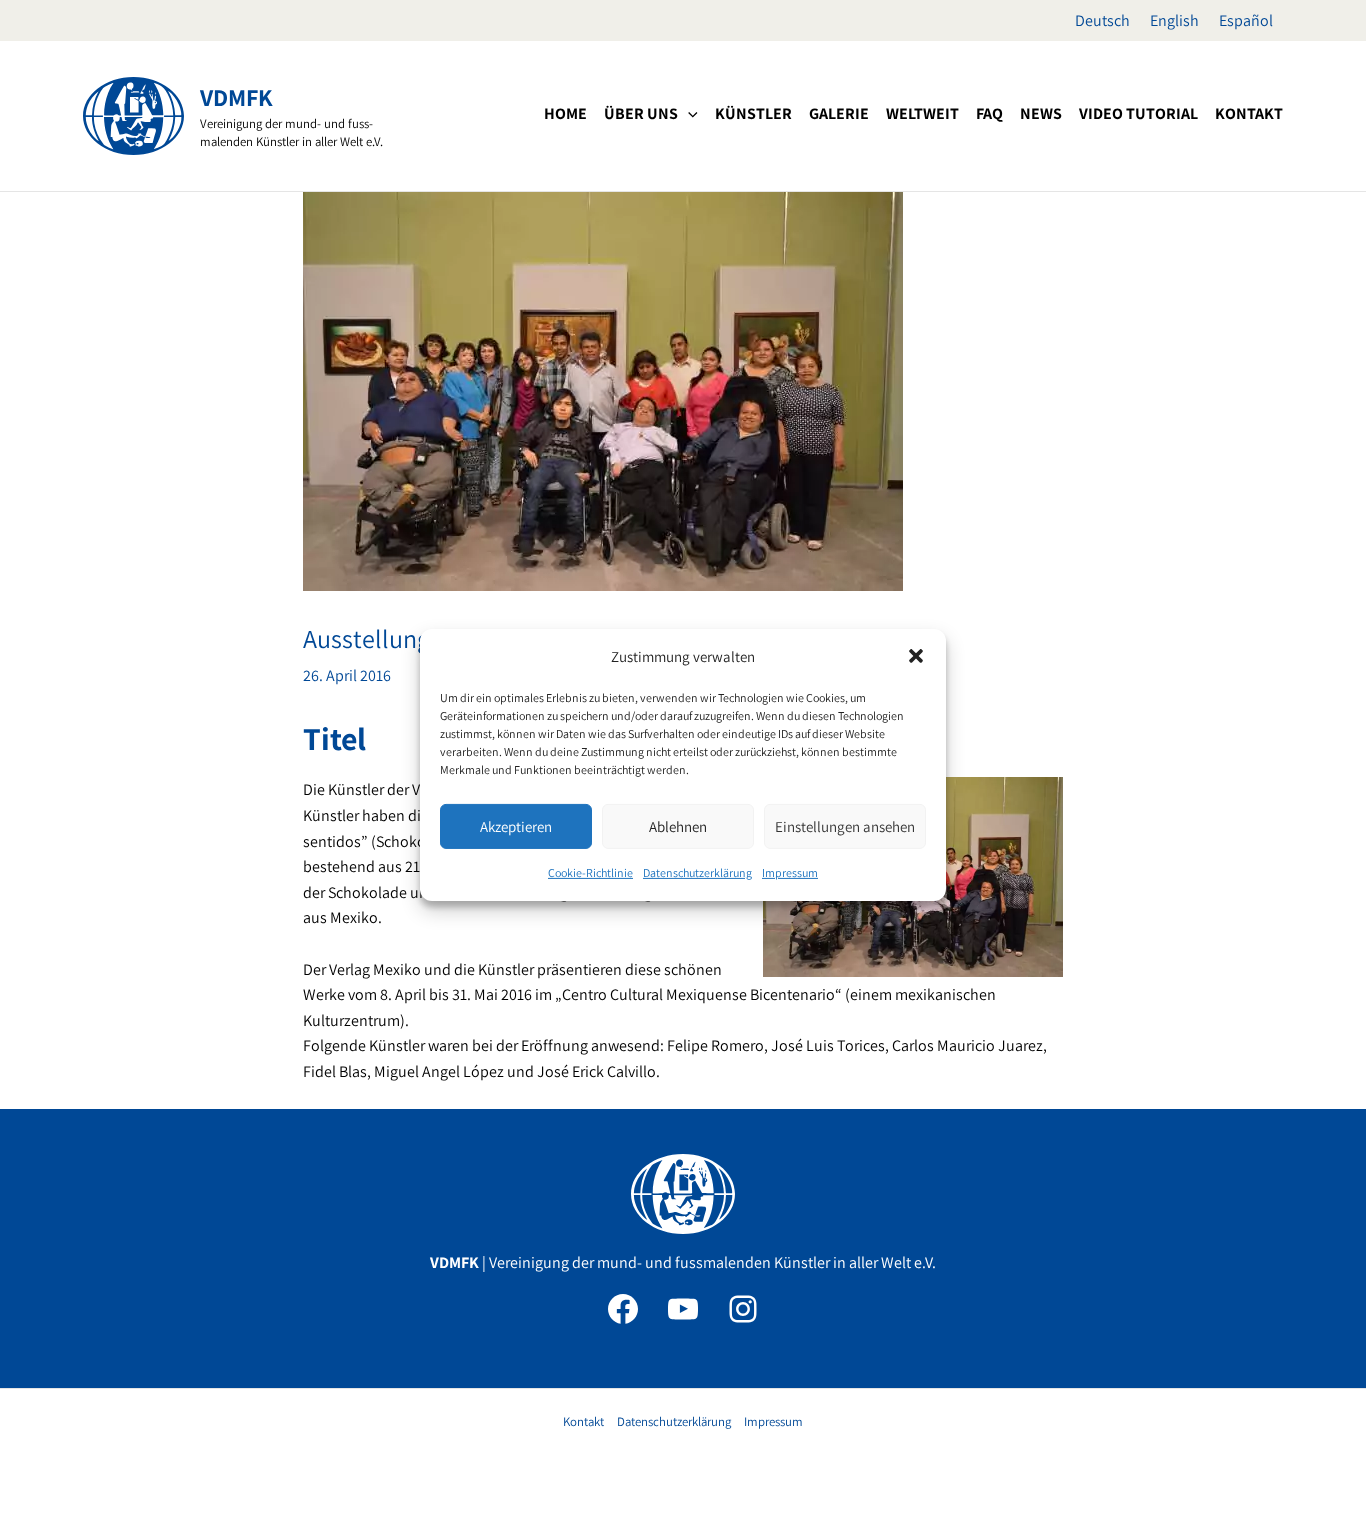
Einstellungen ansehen (845, 826)
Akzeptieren (516, 826)
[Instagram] (743, 1309)
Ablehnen (678, 826)
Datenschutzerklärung (697, 872)
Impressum (790, 872)
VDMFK (236, 97)
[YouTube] (683, 1309)
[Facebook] (623, 1309)
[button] (916, 656)
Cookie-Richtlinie (590, 872)
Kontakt (583, 1421)
